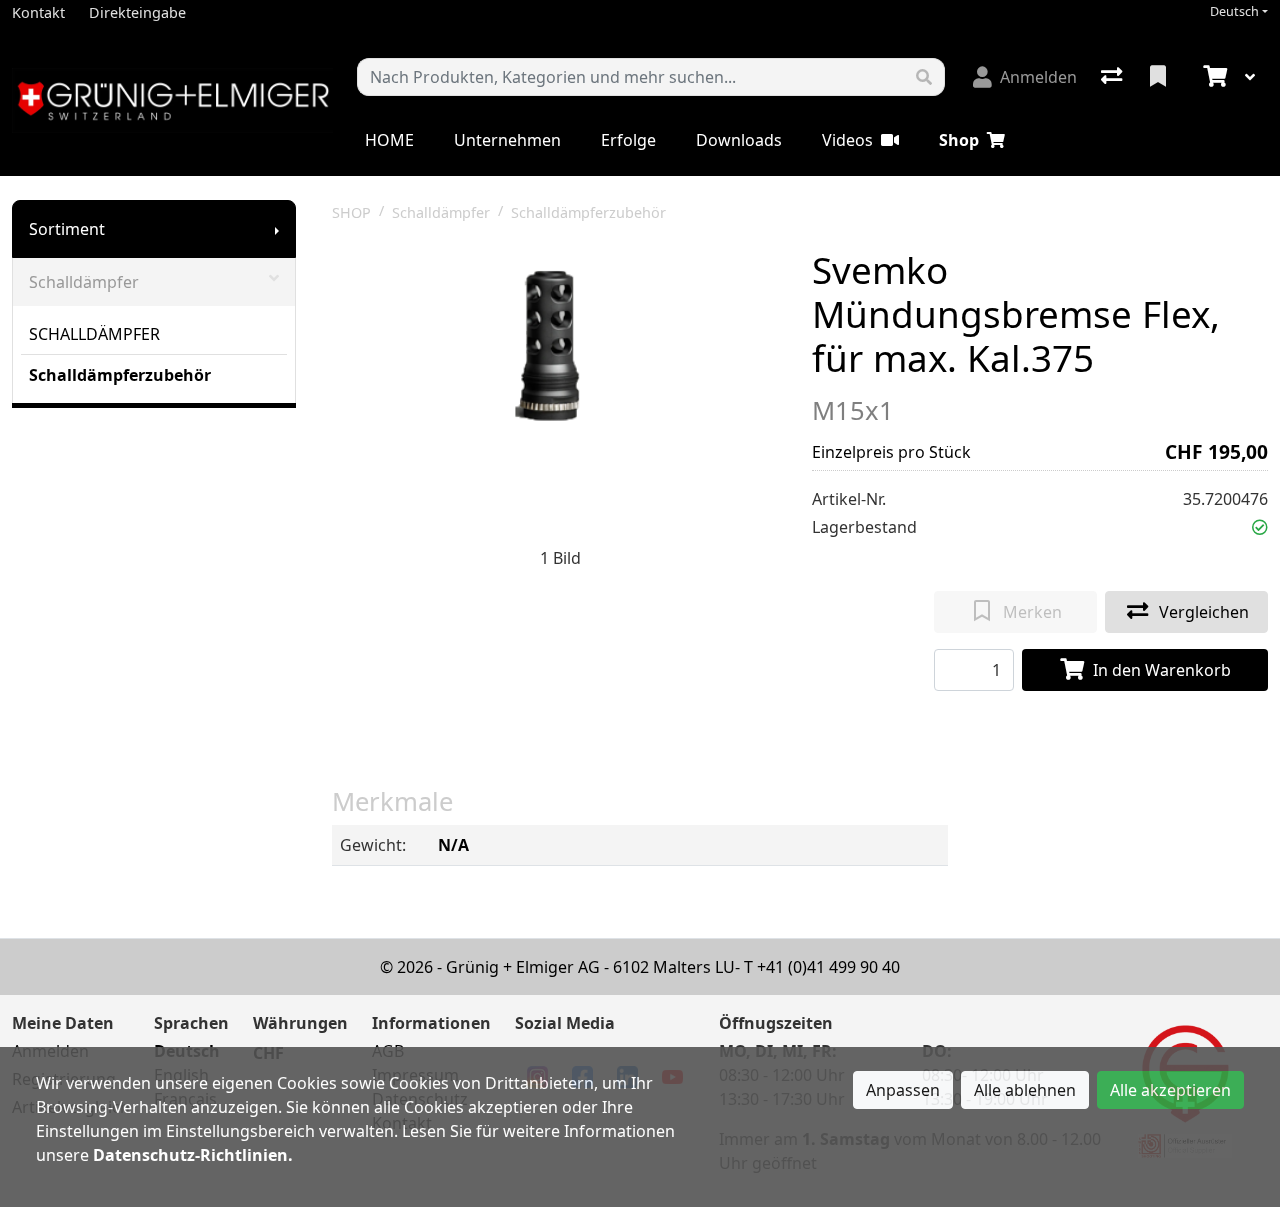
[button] (1260, 527)
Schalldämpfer (84, 282)
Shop (959, 140)
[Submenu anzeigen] (277, 229)
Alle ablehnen (1025, 1090)
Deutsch (1234, 11)
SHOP (351, 212)
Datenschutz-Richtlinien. (193, 1155)
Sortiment (67, 229)
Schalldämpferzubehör (120, 375)
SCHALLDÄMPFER (94, 334)
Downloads (739, 140)
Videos (847, 140)
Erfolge (628, 140)
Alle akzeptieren (1170, 1090)
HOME (389, 140)
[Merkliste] (1160, 77)
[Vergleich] (1113, 77)
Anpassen (903, 1090)
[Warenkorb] (1213, 77)
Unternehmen (507, 140)
